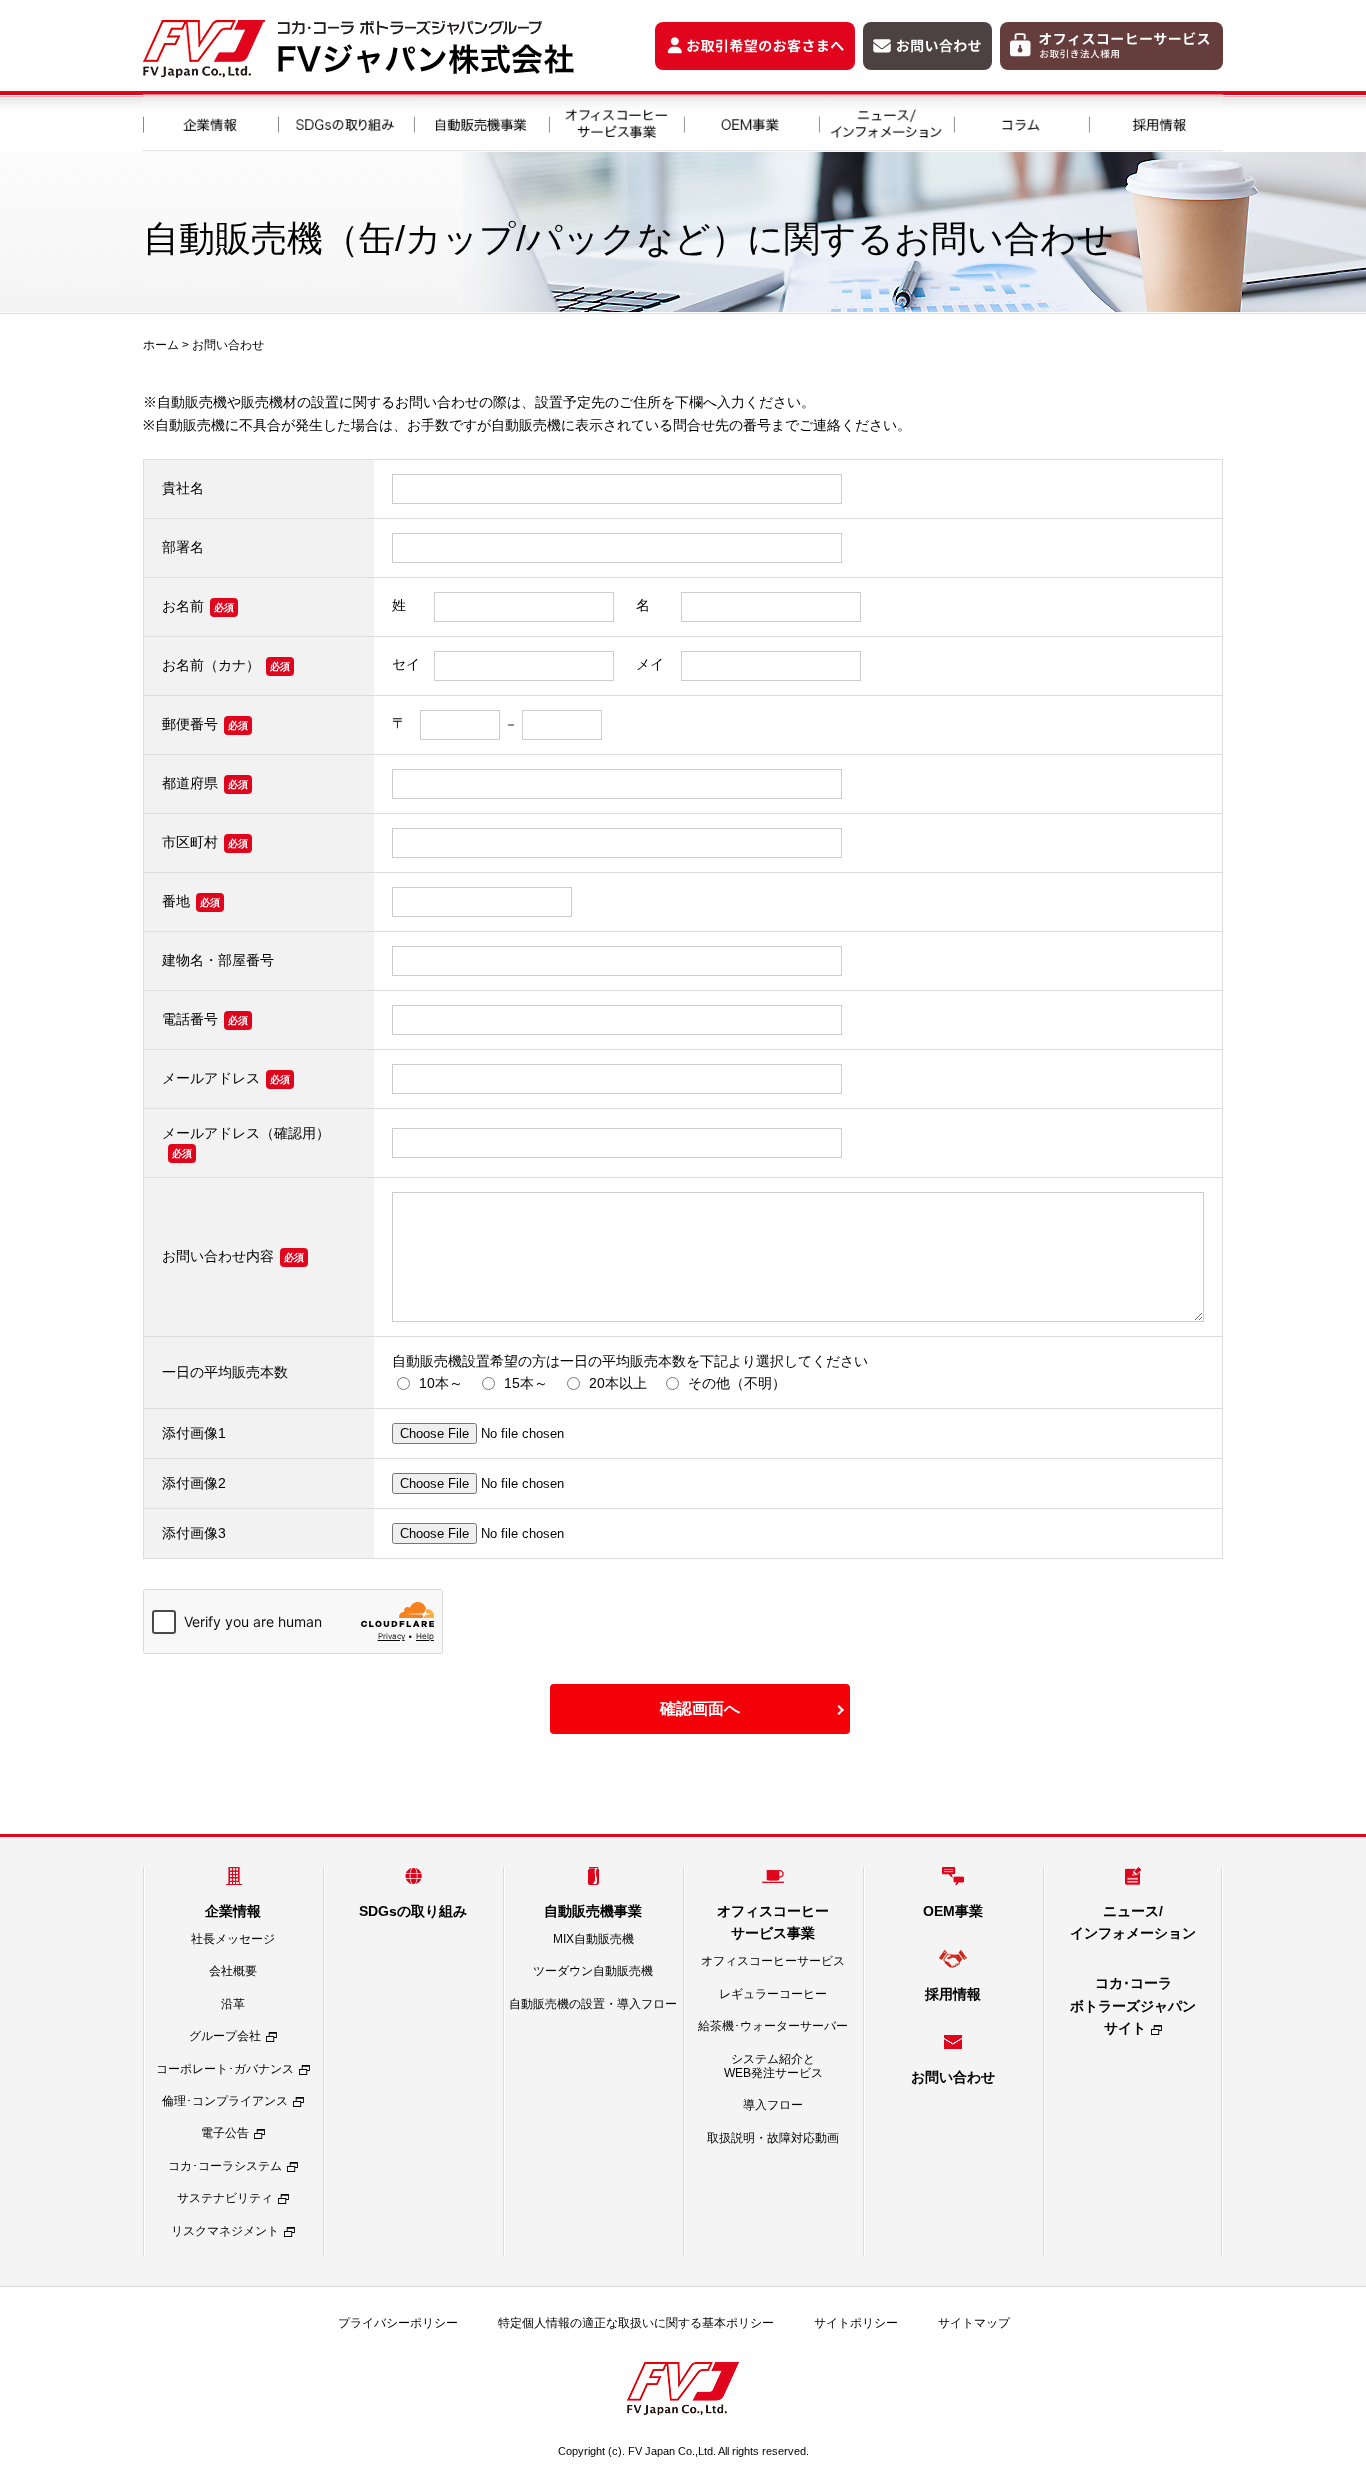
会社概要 (233, 1971)
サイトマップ (974, 2323)
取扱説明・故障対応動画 (773, 2138)
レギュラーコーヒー (773, 1994)
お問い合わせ (228, 345)
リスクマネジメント (225, 2231)
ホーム (161, 345)
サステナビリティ (225, 2198)
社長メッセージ (233, 1939)
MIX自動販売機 (593, 1939)
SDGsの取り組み (345, 121)
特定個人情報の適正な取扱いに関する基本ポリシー (636, 2323)
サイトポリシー (856, 2323)
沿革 (233, 2004)
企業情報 (210, 121)
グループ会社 (225, 2036)
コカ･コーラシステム (225, 2166)
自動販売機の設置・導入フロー (593, 2004)
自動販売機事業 (480, 121)
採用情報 (1155, 121)
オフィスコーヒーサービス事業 (615, 121)
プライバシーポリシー (398, 2323)
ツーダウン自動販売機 (593, 1971)
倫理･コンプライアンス (225, 2101)
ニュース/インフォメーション (885, 121)
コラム (1020, 121)
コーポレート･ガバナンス (225, 2069)
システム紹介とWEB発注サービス (773, 2066)
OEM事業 (750, 121)
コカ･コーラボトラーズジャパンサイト (1133, 2005)
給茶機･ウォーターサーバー (773, 2026)
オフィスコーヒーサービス (773, 1961)
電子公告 (225, 2133)
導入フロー (773, 2105)
